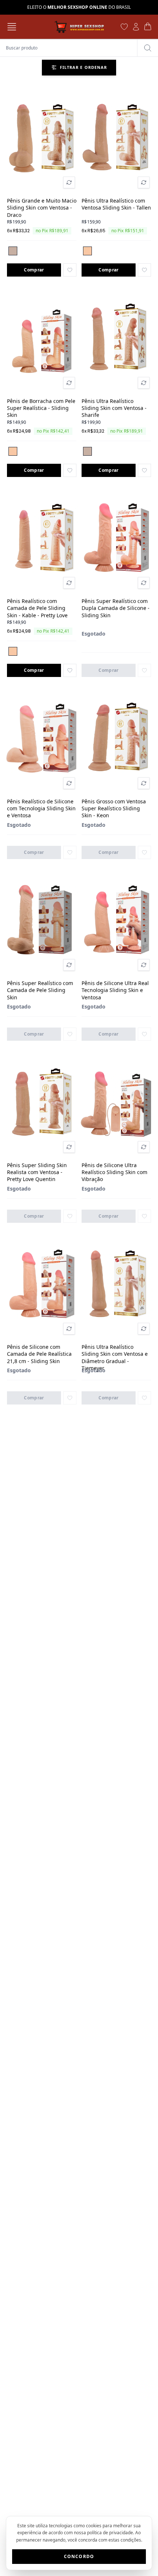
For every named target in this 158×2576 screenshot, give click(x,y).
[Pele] (87, 251)
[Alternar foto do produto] (69, 182)
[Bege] (13, 251)
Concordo (79, 2556)
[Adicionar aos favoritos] (70, 270)
